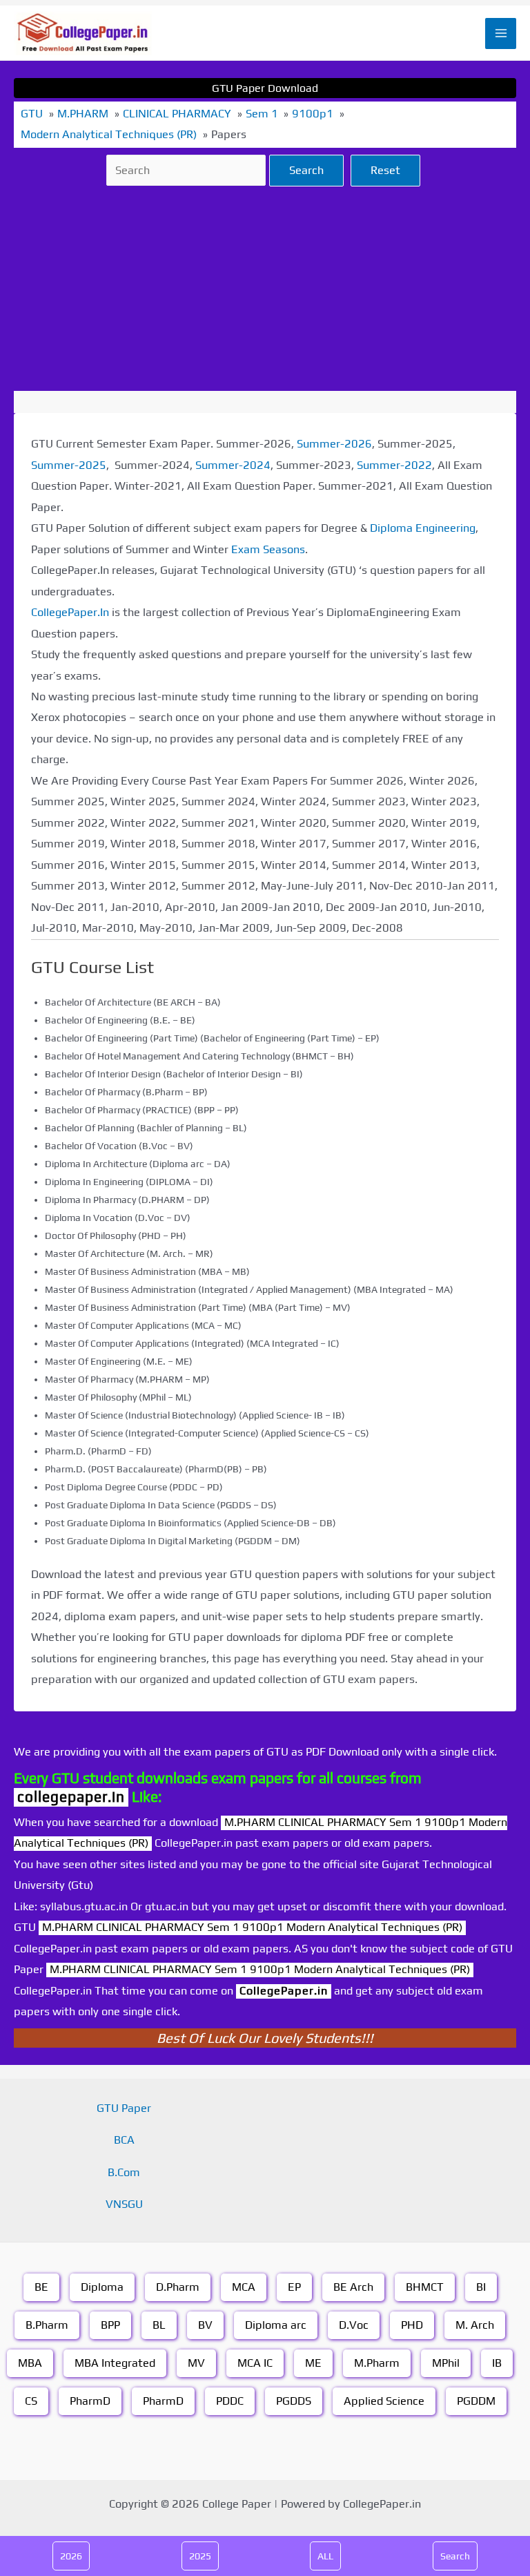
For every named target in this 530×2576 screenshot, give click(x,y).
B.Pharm (47, 2325)
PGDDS (294, 2401)
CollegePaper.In (70, 612)
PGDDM (476, 2401)
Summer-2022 (394, 465)
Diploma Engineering (423, 528)
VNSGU (124, 2204)
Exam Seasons (268, 549)
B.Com (124, 2172)
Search (306, 170)
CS (31, 2401)
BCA (124, 2140)
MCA (244, 2287)
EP (294, 2287)
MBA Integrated (115, 2363)
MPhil (446, 2363)
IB (497, 2363)
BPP (110, 2325)
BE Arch (353, 2287)
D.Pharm (178, 2287)
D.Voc (354, 2325)
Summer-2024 (233, 465)
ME (313, 2363)
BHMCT (425, 2287)
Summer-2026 (334, 444)
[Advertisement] (265, 289)
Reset (385, 170)
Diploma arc (276, 2325)
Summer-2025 (69, 465)
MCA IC (255, 2363)
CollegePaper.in (284, 1991)
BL (159, 2325)
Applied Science (384, 2401)
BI (481, 2287)
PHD (412, 2325)
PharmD (90, 2401)
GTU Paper (124, 2108)
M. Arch (475, 2325)
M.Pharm (377, 2363)
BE (41, 2287)
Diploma (102, 2287)
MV (196, 2363)
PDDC (230, 2401)
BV (205, 2325)
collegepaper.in (71, 1797)
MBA (30, 2363)
